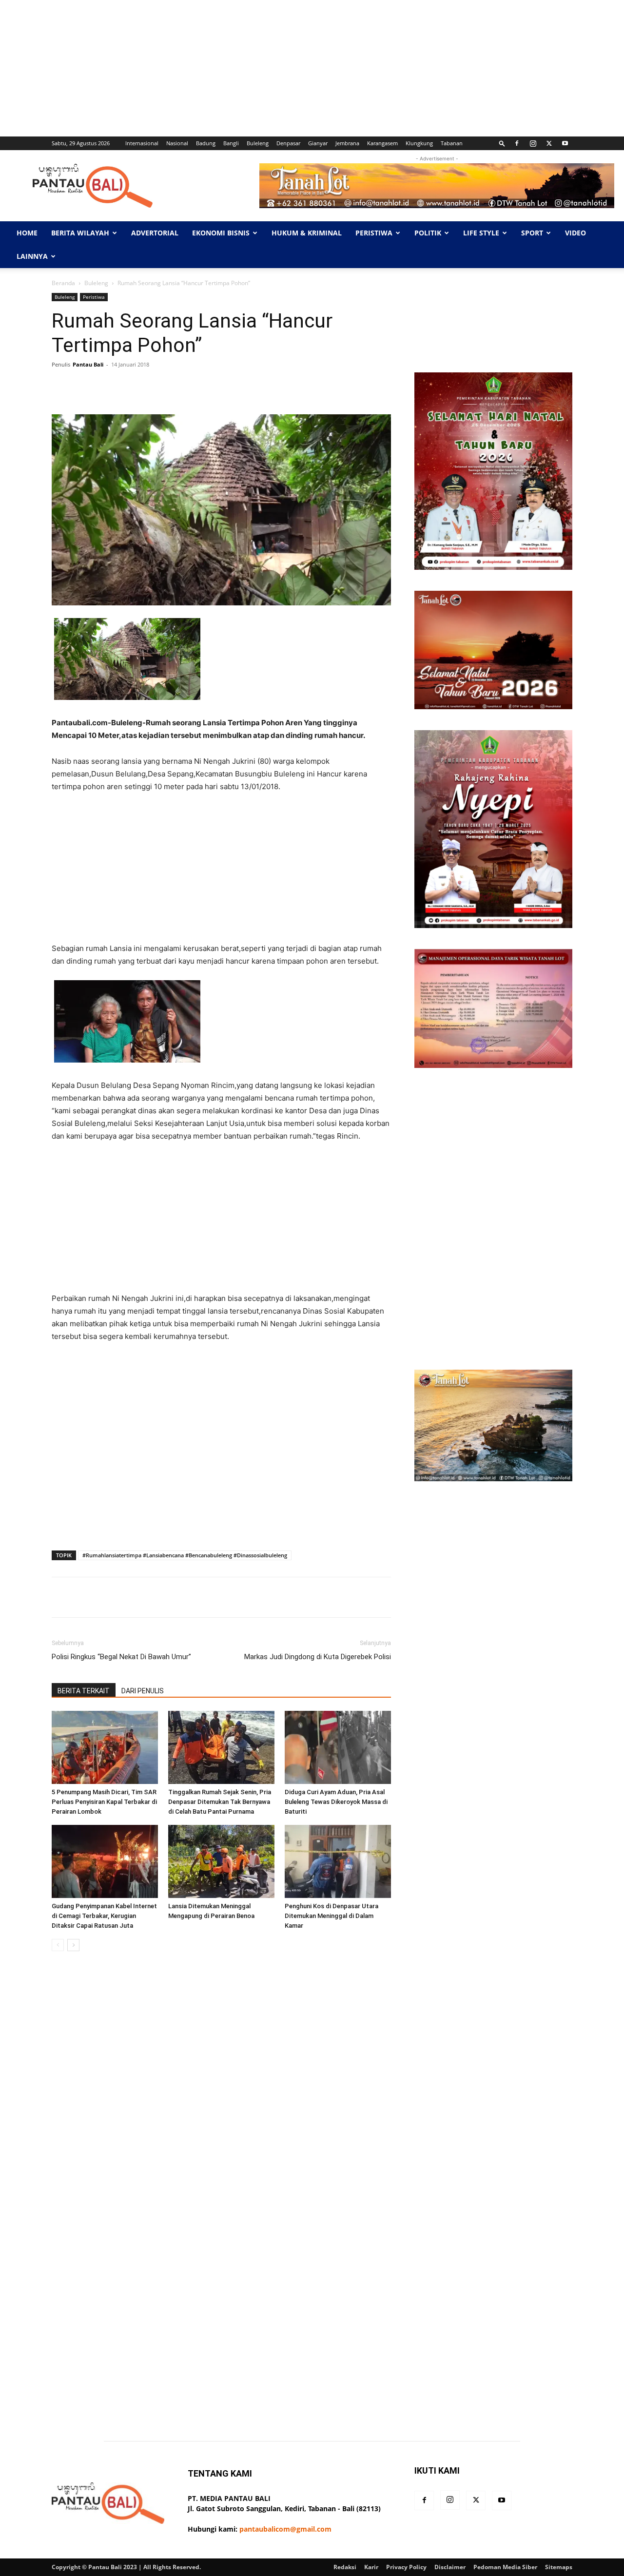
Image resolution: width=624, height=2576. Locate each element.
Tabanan (452, 143)
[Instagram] (533, 143)
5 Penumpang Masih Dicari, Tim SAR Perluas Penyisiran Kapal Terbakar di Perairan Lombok (104, 1802)
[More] (360, 387)
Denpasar (288, 143)
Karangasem (382, 143)
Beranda (63, 283)
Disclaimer (450, 2567)
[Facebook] (517, 143)
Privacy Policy (406, 2567)
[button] (502, 143)
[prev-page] (58, 1945)
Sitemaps (559, 2567)
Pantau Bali (88, 364)
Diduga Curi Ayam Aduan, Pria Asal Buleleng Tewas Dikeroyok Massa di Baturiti (336, 1802)
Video (575, 233)
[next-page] (73, 1945)
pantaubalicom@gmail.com (285, 2529)
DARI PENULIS (143, 1691)
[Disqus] (221, 2096)
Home (27, 233)
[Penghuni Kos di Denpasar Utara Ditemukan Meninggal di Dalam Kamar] (338, 1861)
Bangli (231, 143)
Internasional (142, 143)
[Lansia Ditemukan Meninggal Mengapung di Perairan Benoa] (221, 1861)
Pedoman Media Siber (505, 2567)
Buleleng (258, 143)
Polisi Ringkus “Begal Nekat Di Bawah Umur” (121, 1657)
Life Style (481, 233)
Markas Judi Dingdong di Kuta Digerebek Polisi (318, 1657)
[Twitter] (549, 143)
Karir (371, 2567)
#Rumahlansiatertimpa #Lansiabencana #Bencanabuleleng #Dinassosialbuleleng (185, 1555)
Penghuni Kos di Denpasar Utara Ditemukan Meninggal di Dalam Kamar (331, 1916)
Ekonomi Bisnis (221, 233)
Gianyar (318, 143)
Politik (428, 233)
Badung (206, 143)
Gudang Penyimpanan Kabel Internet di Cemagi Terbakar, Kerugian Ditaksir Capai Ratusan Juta (104, 1916)
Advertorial (155, 233)
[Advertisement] (292, 68)
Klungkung (419, 143)
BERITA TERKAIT (84, 1691)
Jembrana (347, 143)
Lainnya (32, 256)
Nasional (177, 143)
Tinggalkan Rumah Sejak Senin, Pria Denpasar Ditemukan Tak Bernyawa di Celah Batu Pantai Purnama (220, 1802)
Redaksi (345, 2567)
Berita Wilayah (80, 233)
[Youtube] (565, 143)
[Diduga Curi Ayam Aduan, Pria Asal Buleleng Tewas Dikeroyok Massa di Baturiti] (338, 1747)
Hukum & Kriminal (307, 233)
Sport (532, 233)
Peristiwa (374, 233)
